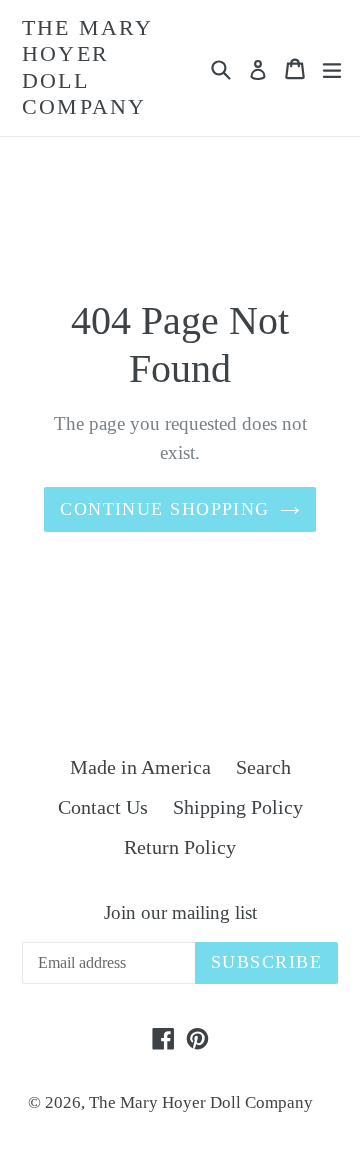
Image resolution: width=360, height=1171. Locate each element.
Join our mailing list (180, 912)
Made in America (140, 767)
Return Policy (180, 847)
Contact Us (103, 807)
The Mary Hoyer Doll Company (87, 67)
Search (263, 767)
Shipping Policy (238, 807)
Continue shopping (164, 509)
